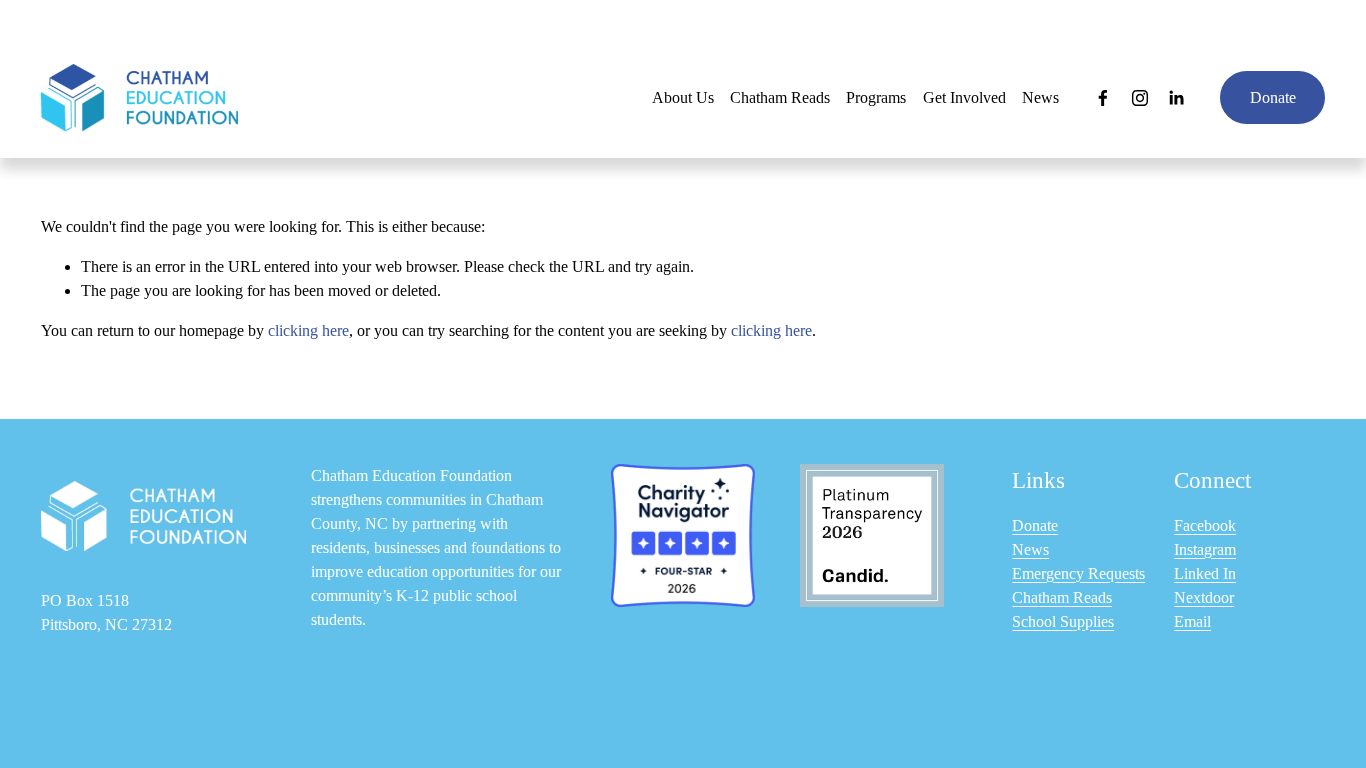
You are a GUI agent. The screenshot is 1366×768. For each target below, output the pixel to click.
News (1040, 97)
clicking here (308, 330)
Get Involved (964, 97)
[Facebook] (1103, 98)
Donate (1273, 97)
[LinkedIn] (1176, 98)
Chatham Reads (780, 97)
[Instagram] (1140, 98)
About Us (683, 97)
